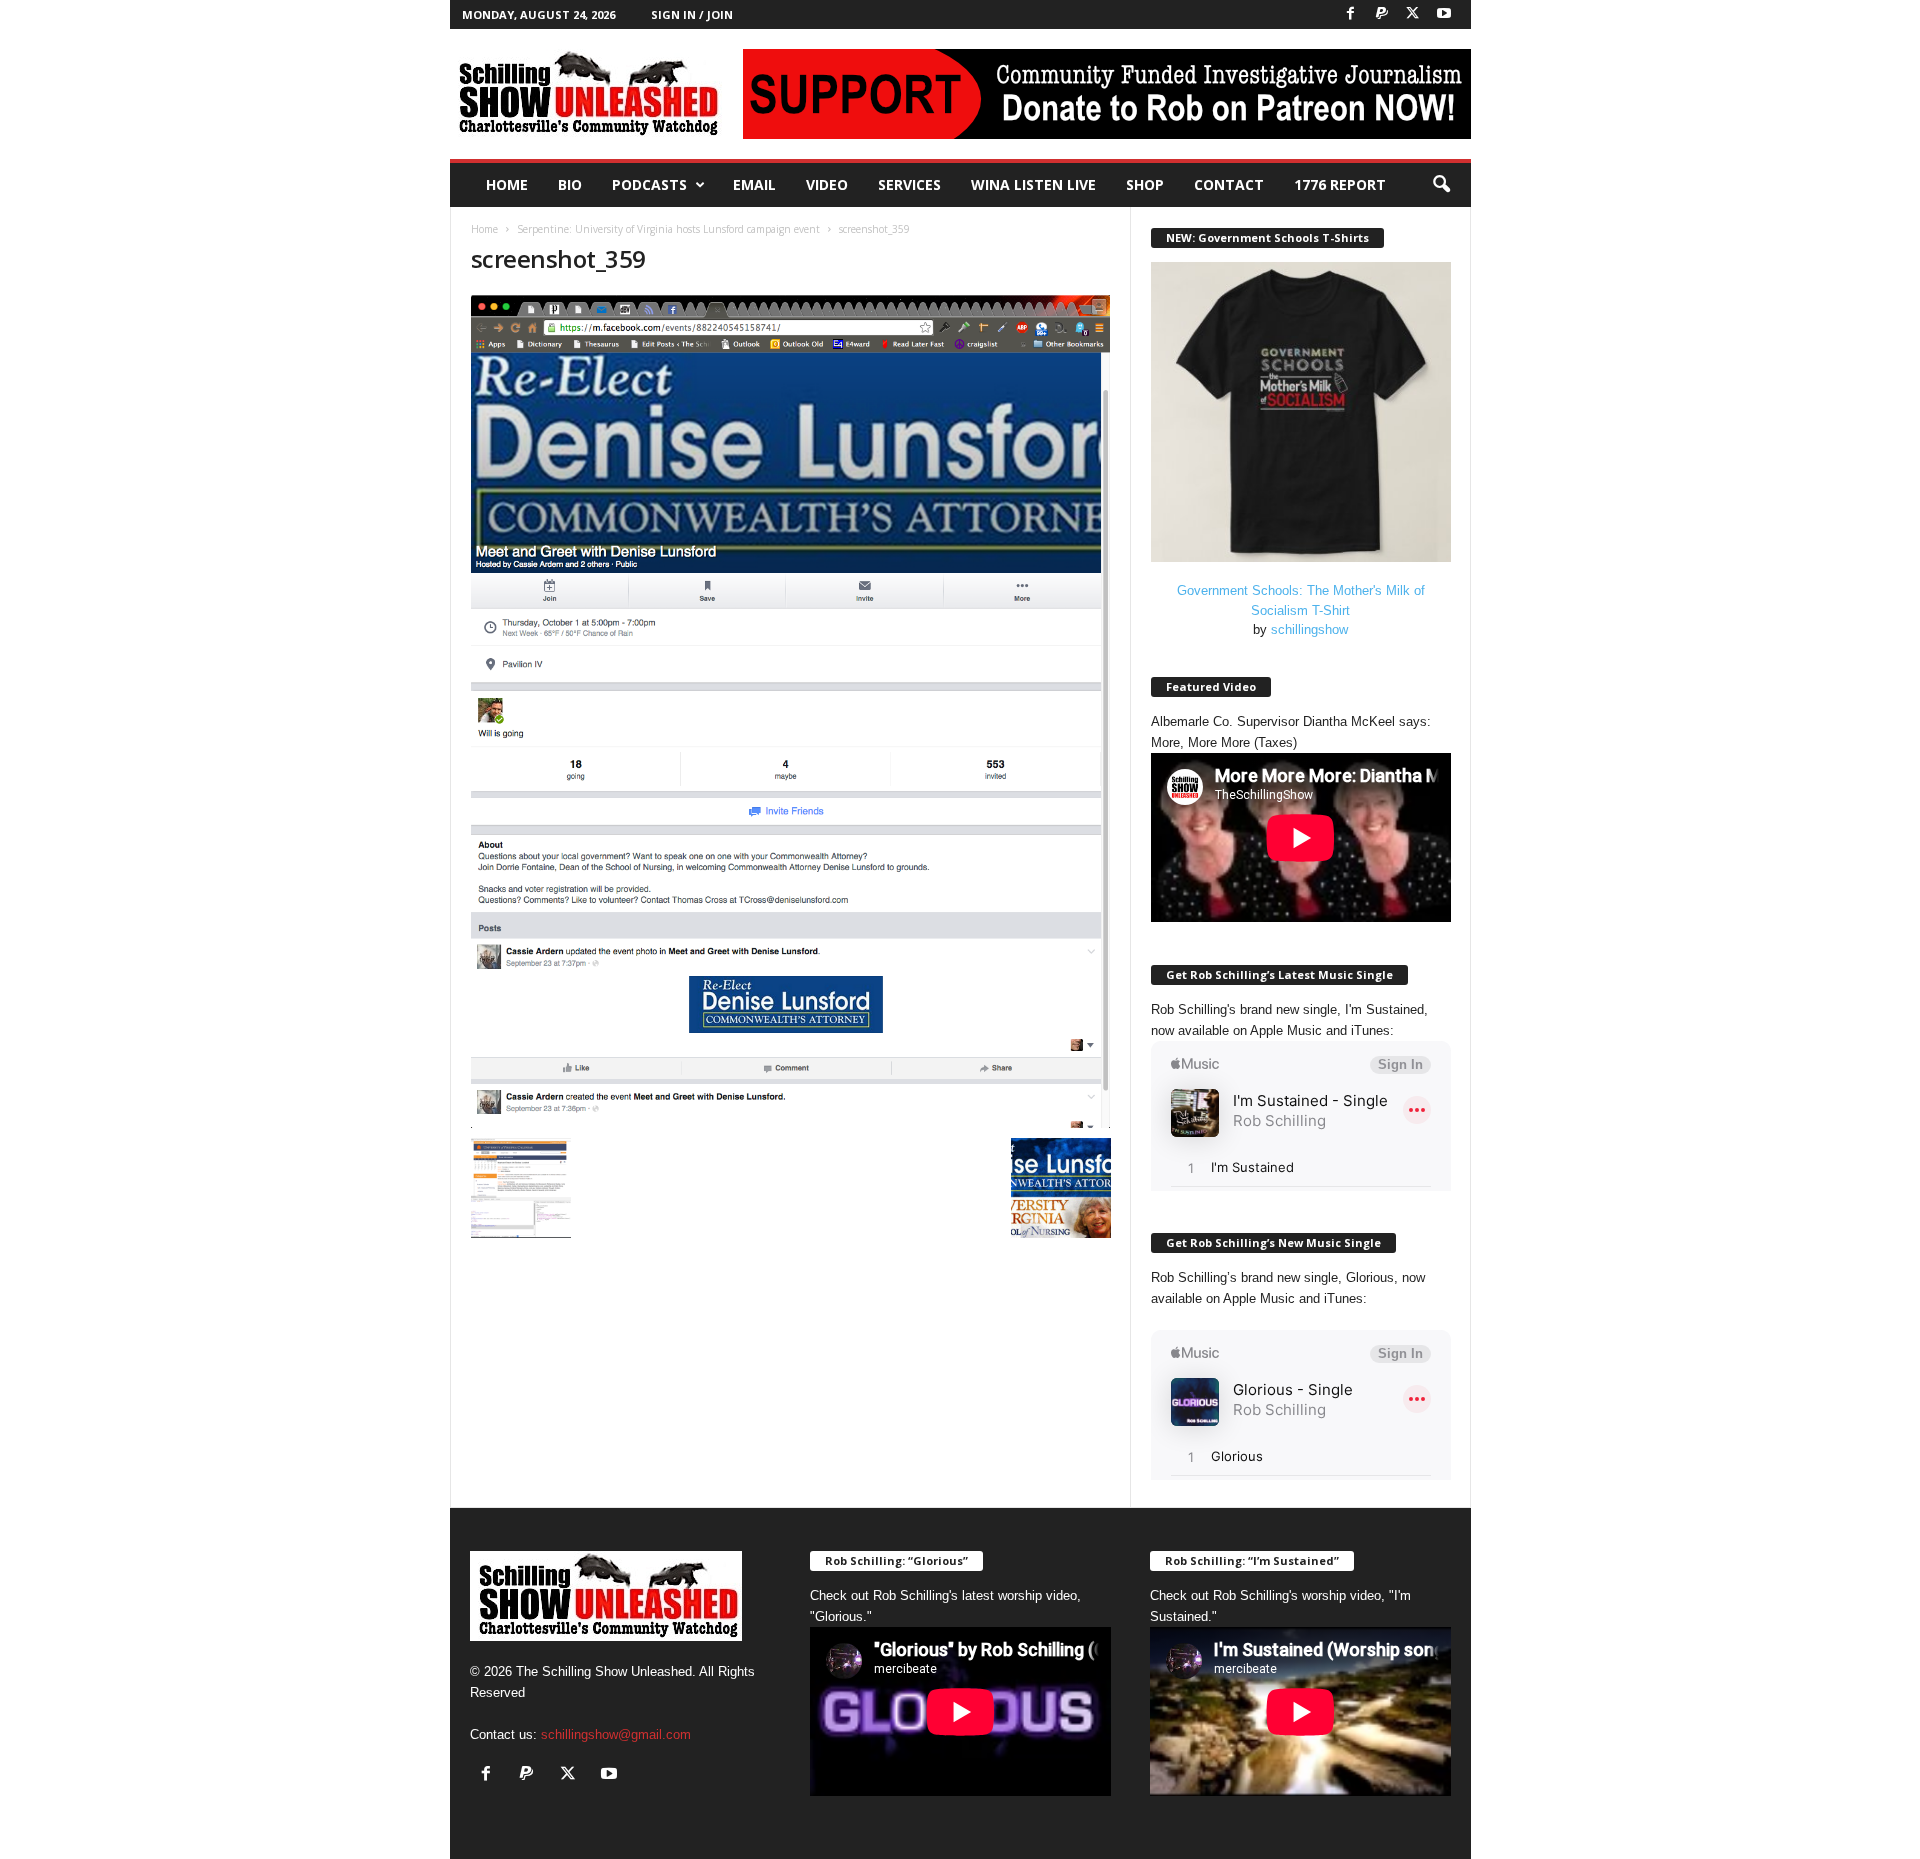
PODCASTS (649, 184)
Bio (570, 184)
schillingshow (1309, 629)
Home (507, 184)
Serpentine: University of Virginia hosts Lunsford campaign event (668, 229)
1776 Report (1340, 184)
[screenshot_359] (791, 711)
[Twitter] (1413, 14)
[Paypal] (1382, 14)
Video (827, 184)
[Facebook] (1351, 14)
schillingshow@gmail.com (616, 1734)
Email (754, 184)
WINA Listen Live (1033, 184)
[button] (1441, 185)
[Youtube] (1444, 14)
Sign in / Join (692, 14)
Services (909, 184)
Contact (1229, 184)
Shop (1145, 184)
